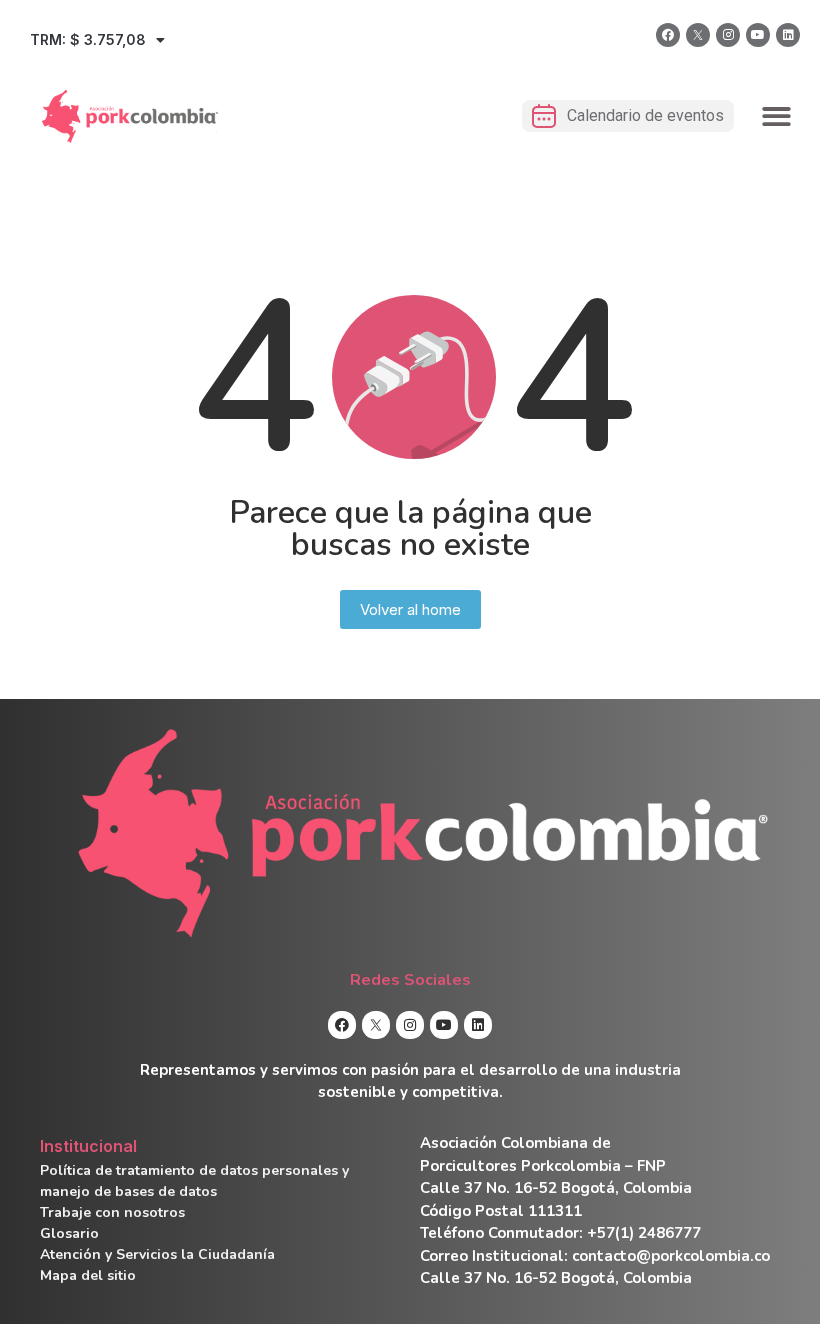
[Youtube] (758, 35)
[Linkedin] (788, 35)
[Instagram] (728, 35)
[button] (777, 116)
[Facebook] (668, 35)
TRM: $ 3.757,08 (88, 39)
